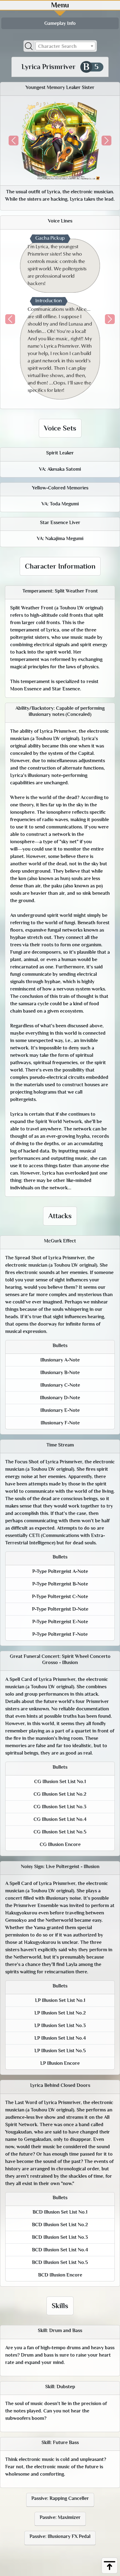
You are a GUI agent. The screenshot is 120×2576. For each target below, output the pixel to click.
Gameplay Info (60, 23)
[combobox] (65, 46)
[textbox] (65, 46)
